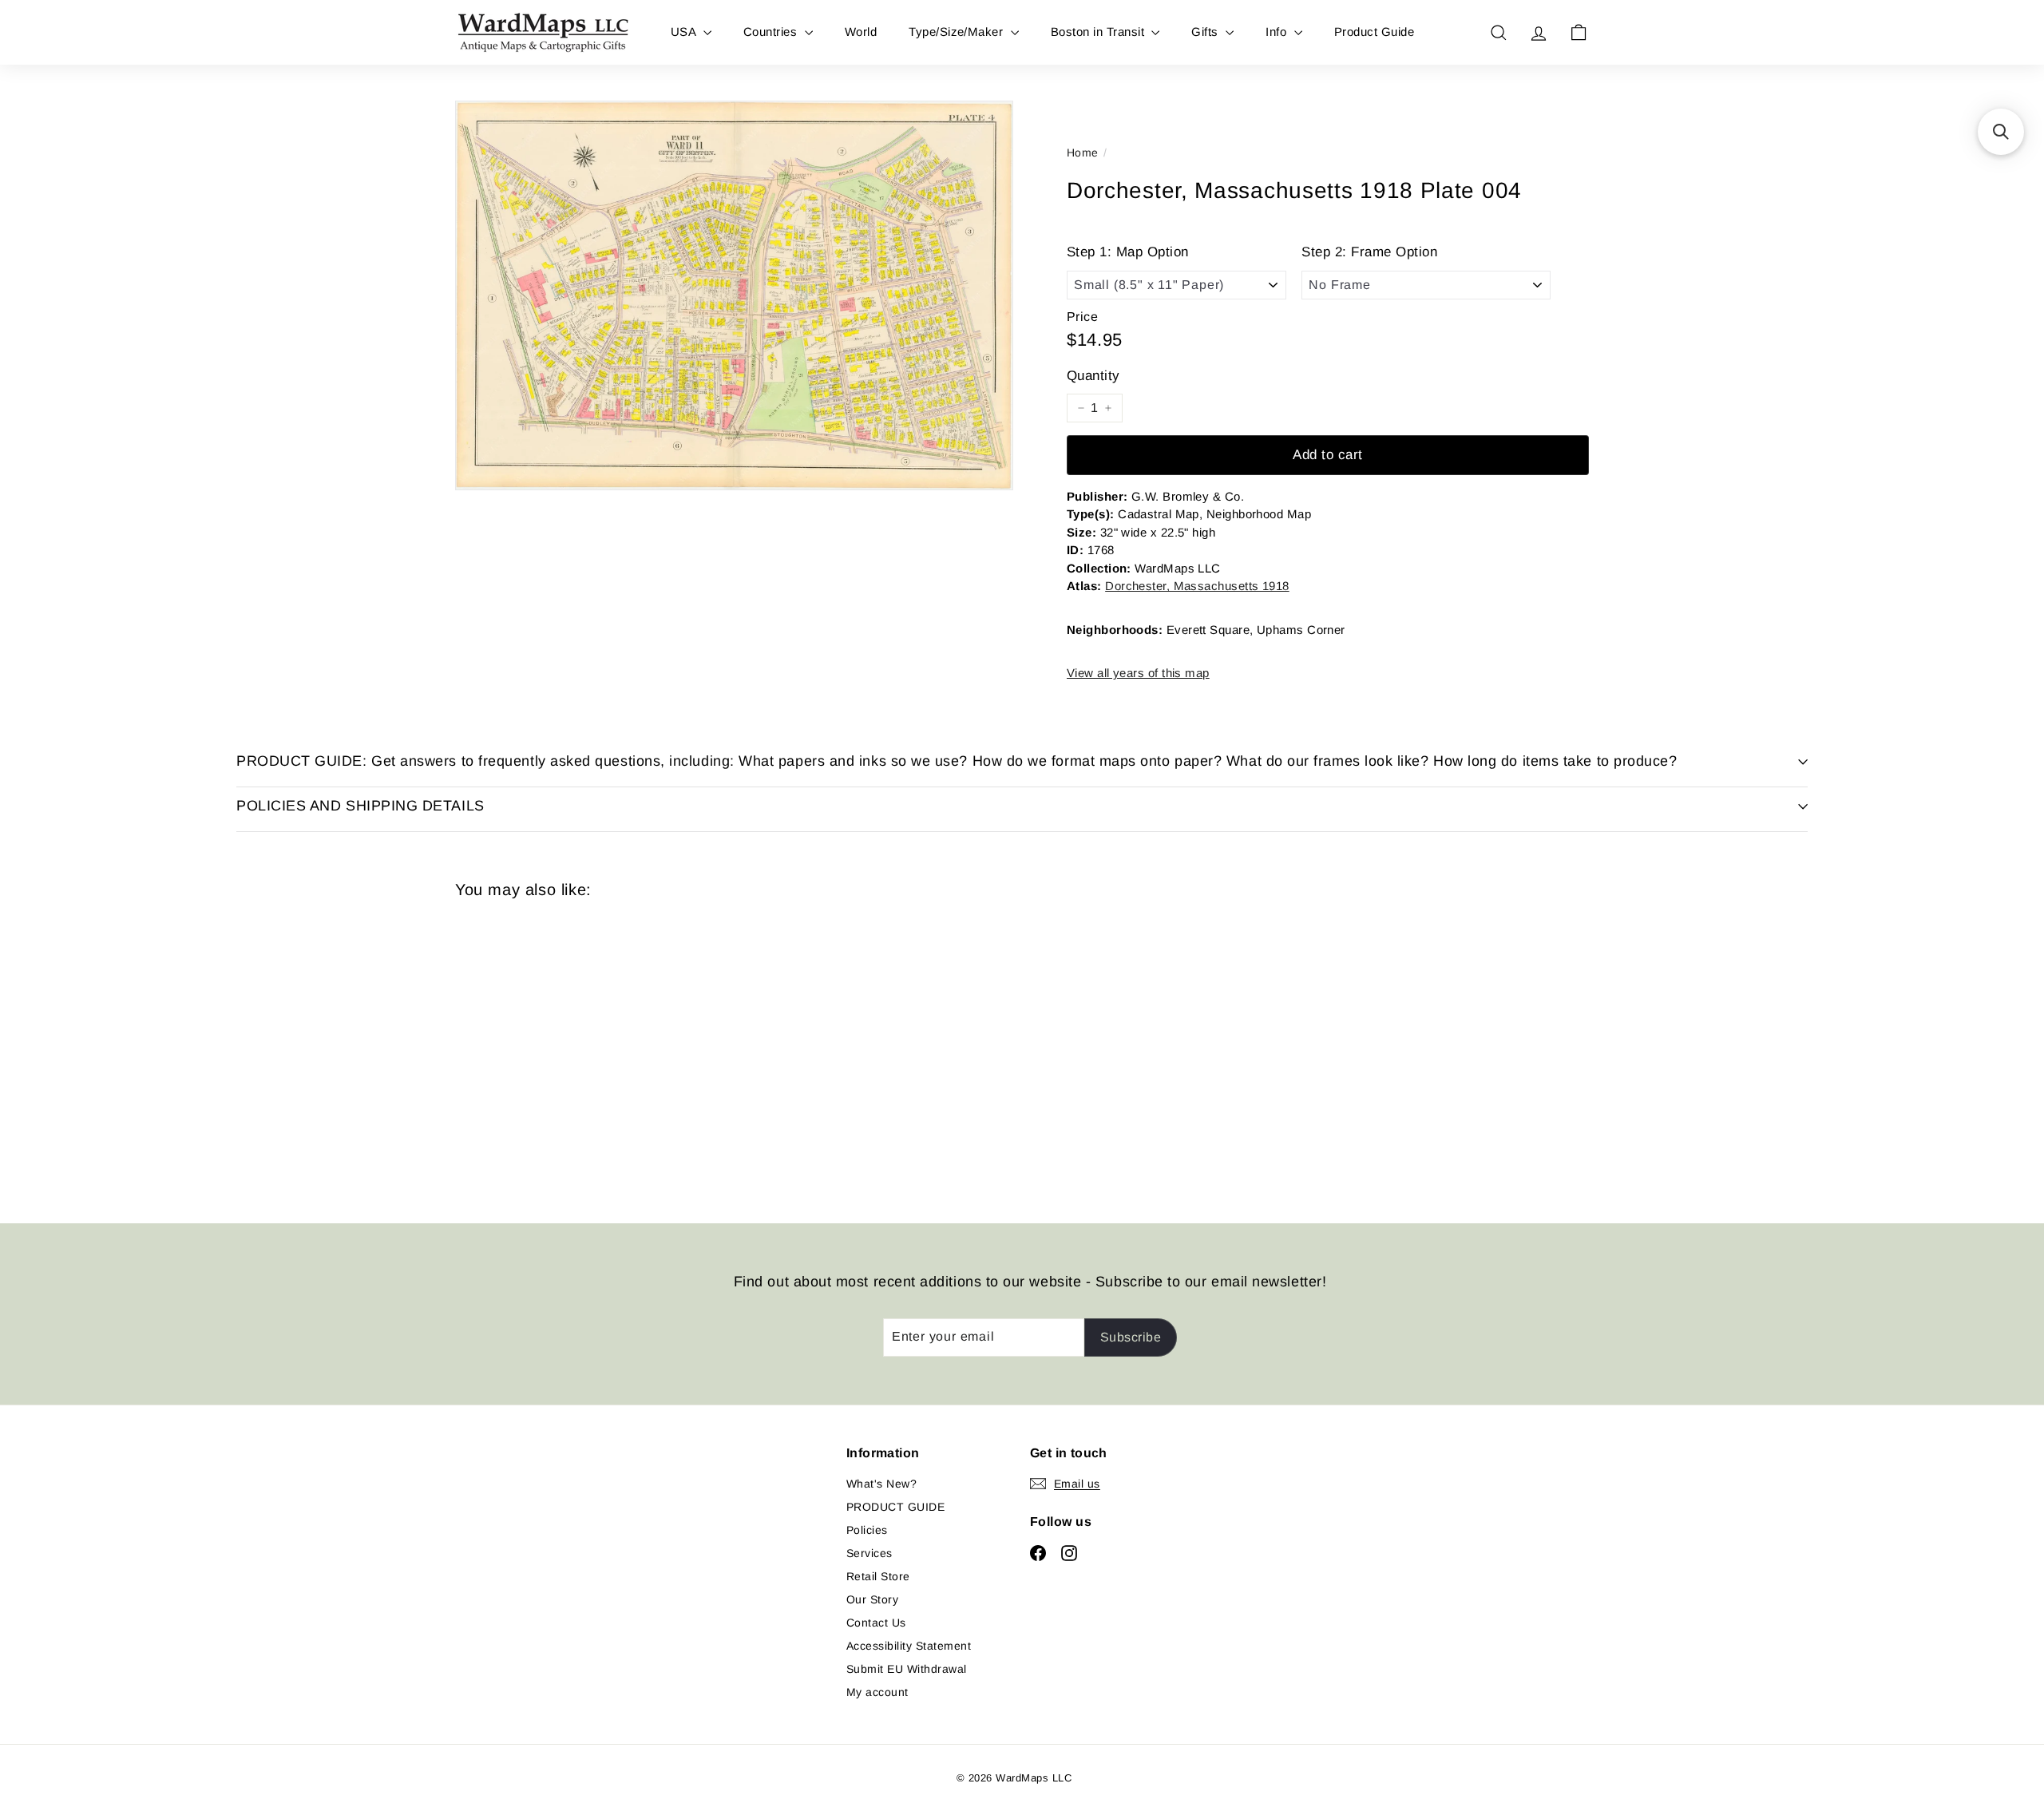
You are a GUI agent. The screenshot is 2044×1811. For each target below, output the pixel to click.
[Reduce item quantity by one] (1081, 408)
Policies (867, 1530)
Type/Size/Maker (958, 32)
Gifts (1206, 32)
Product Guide (1374, 32)
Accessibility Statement (909, 1646)
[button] (2001, 132)
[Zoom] (734, 295)
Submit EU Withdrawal (907, 1669)
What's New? (881, 1484)
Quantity (1093, 376)
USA (685, 32)
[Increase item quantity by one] (1108, 408)
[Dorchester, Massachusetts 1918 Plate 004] (543, 1049)
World (861, 32)
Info (1277, 32)
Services (869, 1553)
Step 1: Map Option (1128, 252)
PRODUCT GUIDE (895, 1507)
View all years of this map (1138, 673)
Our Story (872, 1599)
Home (1083, 153)
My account (877, 1692)
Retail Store (878, 1576)
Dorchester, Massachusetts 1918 (1197, 586)
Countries (772, 32)
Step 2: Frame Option (1369, 252)
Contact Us (876, 1623)
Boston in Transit (1099, 32)
